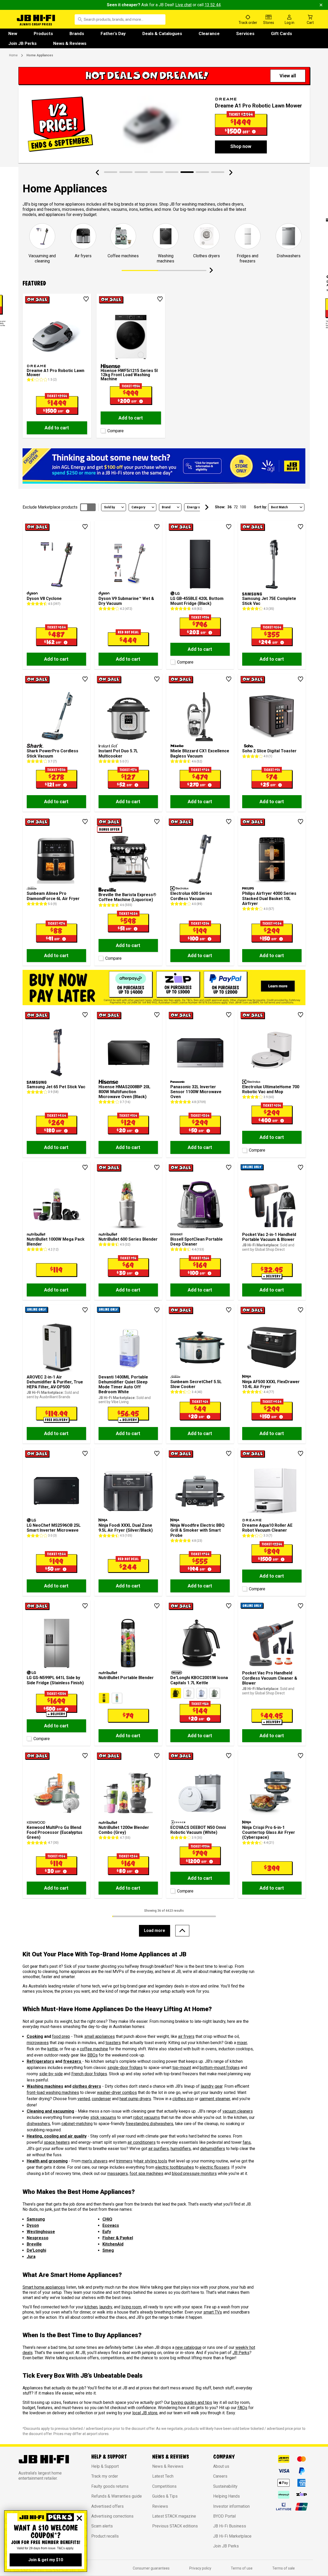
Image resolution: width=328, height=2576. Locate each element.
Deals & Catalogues (162, 33)
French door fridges (89, 2074)
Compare (116, 431)
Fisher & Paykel (118, 2238)
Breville (34, 2244)
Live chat (183, 5)
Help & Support (105, 2466)
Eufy (107, 2232)
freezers (73, 2061)
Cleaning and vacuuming (50, 2111)
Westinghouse (41, 2232)
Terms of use (242, 2568)
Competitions (164, 2486)
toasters (113, 2043)
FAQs (242, 2408)
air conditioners (142, 2142)
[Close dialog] (79, 2518)
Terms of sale (284, 2568)
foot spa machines (146, 2173)
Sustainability (225, 2486)
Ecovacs (111, 2225)
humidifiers (181, 2149)
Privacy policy (200, 2568)
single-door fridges (125, 2068)
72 (236, 507)
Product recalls (105, 2536)
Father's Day (113, 33)
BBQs (93, 2055)
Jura (31, 2257)
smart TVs (213, 2312)
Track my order (105, 2476)
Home (13, 55)
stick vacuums (103, 2117)
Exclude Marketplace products (50, 507)
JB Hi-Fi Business (230, 2526)
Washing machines (45, 2086)
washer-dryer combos (117, 2092)
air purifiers (159, 2149)
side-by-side (51, 2074)
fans (247, 2142)
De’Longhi (36, 2250)
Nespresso (38, 2238)
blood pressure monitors (194, 2173)
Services (245, 33)
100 (243, 507)
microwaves (38, 2043)
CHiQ (107, 2219)
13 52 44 (213, 5)
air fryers (186, 2036)
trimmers (124, 2161)
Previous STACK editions (175, 2526)
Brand (166, 507)
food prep (61, 2036)
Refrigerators (40, 2061)
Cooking (35, 2036)
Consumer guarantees (151, 2568)
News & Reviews (70, 43)
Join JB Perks (22, 43)
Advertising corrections (112, 2516)
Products (43, 33)
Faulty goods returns (110, 2486)
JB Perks (241, 2353)
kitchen (91, 2307)
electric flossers (215, 2167)
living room (131, 2307)
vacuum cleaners (238, 2111)
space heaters (57, 2142)
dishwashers (38, 2124)
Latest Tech (163, 2476)
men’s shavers (95, 2161)
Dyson (33, 2225)
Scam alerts (102, 2526)
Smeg (108, 2250)
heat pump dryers (135, 2099)
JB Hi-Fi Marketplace (232, 2536)
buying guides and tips (192, 2402)
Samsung (36, 2219)
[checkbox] (102, 430)
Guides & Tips (165, 2496)
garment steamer (215, 2099)
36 (229, 507)
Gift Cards (281, 33)
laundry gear (212, 2086)
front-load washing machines (53, 2092)
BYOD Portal (224, 2516)
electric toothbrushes (175, 2167)
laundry (106, 2307)
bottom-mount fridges (220, 2068)
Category (138, 507)
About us (221, 2466)
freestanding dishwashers (149, 2124)
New (13, 33)
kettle (53, 2049)
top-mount (182, 2068)
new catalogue (188, 2347)
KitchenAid (113, 2244)
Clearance (209, 33)
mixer (242, 2043)
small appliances (100, 2036)
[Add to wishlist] (86, 299)
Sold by (109, 507)
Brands (77, 33)
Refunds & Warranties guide (117, 2496)
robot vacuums (147, 2117)
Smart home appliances (44, 2287)
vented (84, 2099)
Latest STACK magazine (174, 2516)
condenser (101, 2099)
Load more (155, 1931)
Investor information (231, 2506)
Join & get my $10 (46, 2560)
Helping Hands (226, 2496)
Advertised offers (107, 2506)
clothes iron (183, 2099)
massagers (118, 2173)
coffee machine (94, 2049)
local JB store (145, 2413)
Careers (220, 2476)
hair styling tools (152, 2161)
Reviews (160, 2506)
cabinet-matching (77, 2124)
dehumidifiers (213, 2149)
